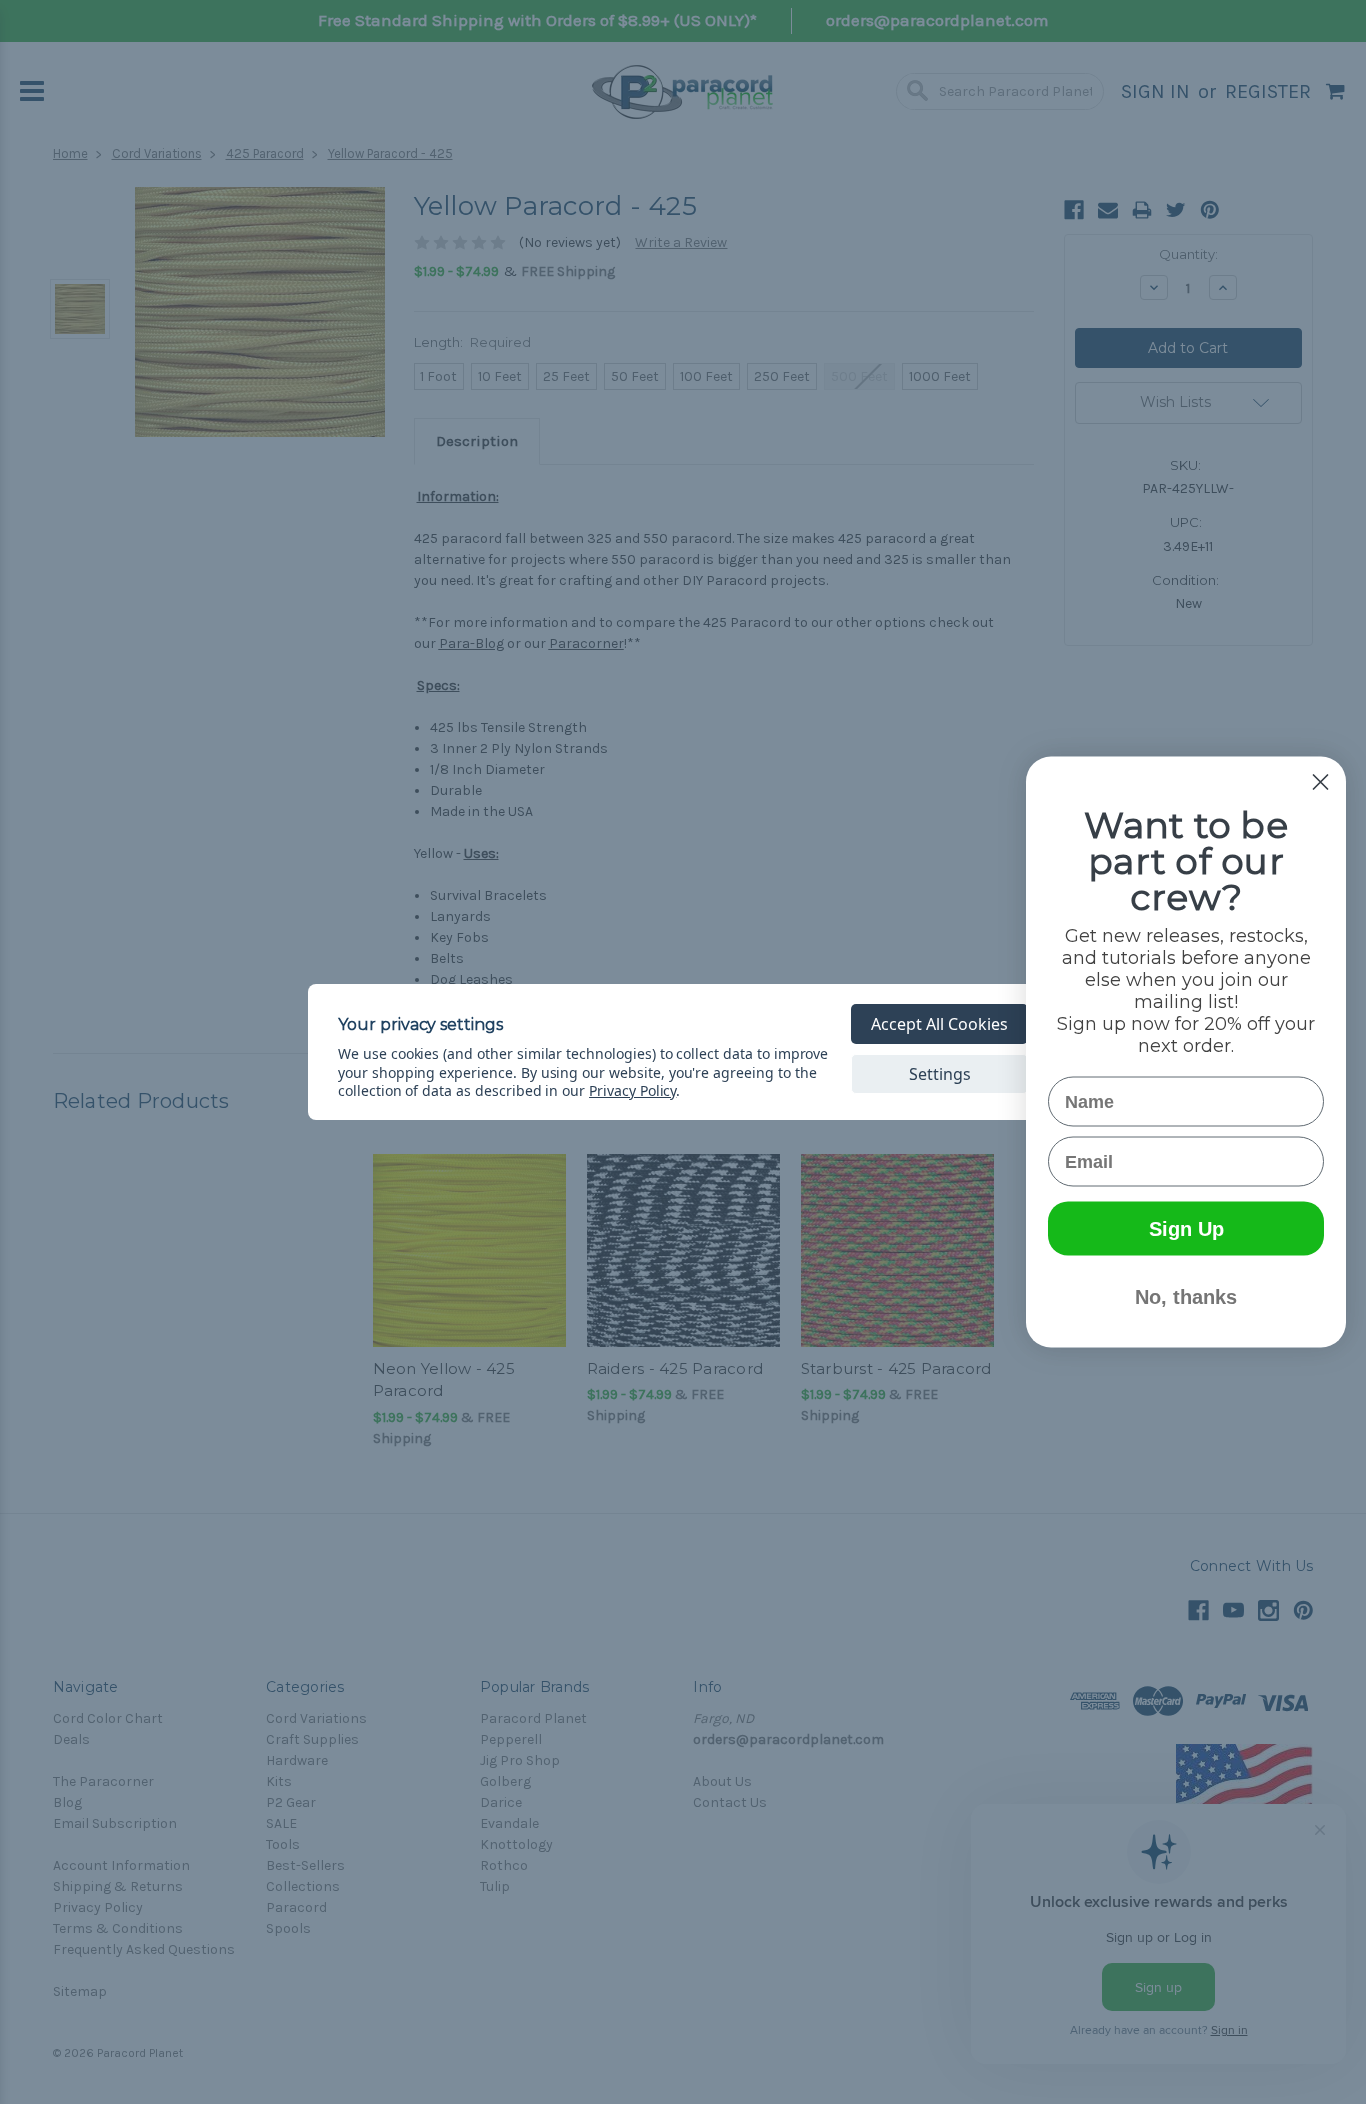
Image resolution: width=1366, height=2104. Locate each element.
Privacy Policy (632, 1090)
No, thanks (1186, 1297)
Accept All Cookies (939, 1024)
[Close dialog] (1320, 782)
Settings (940, 1074)
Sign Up (1186, 1229)
